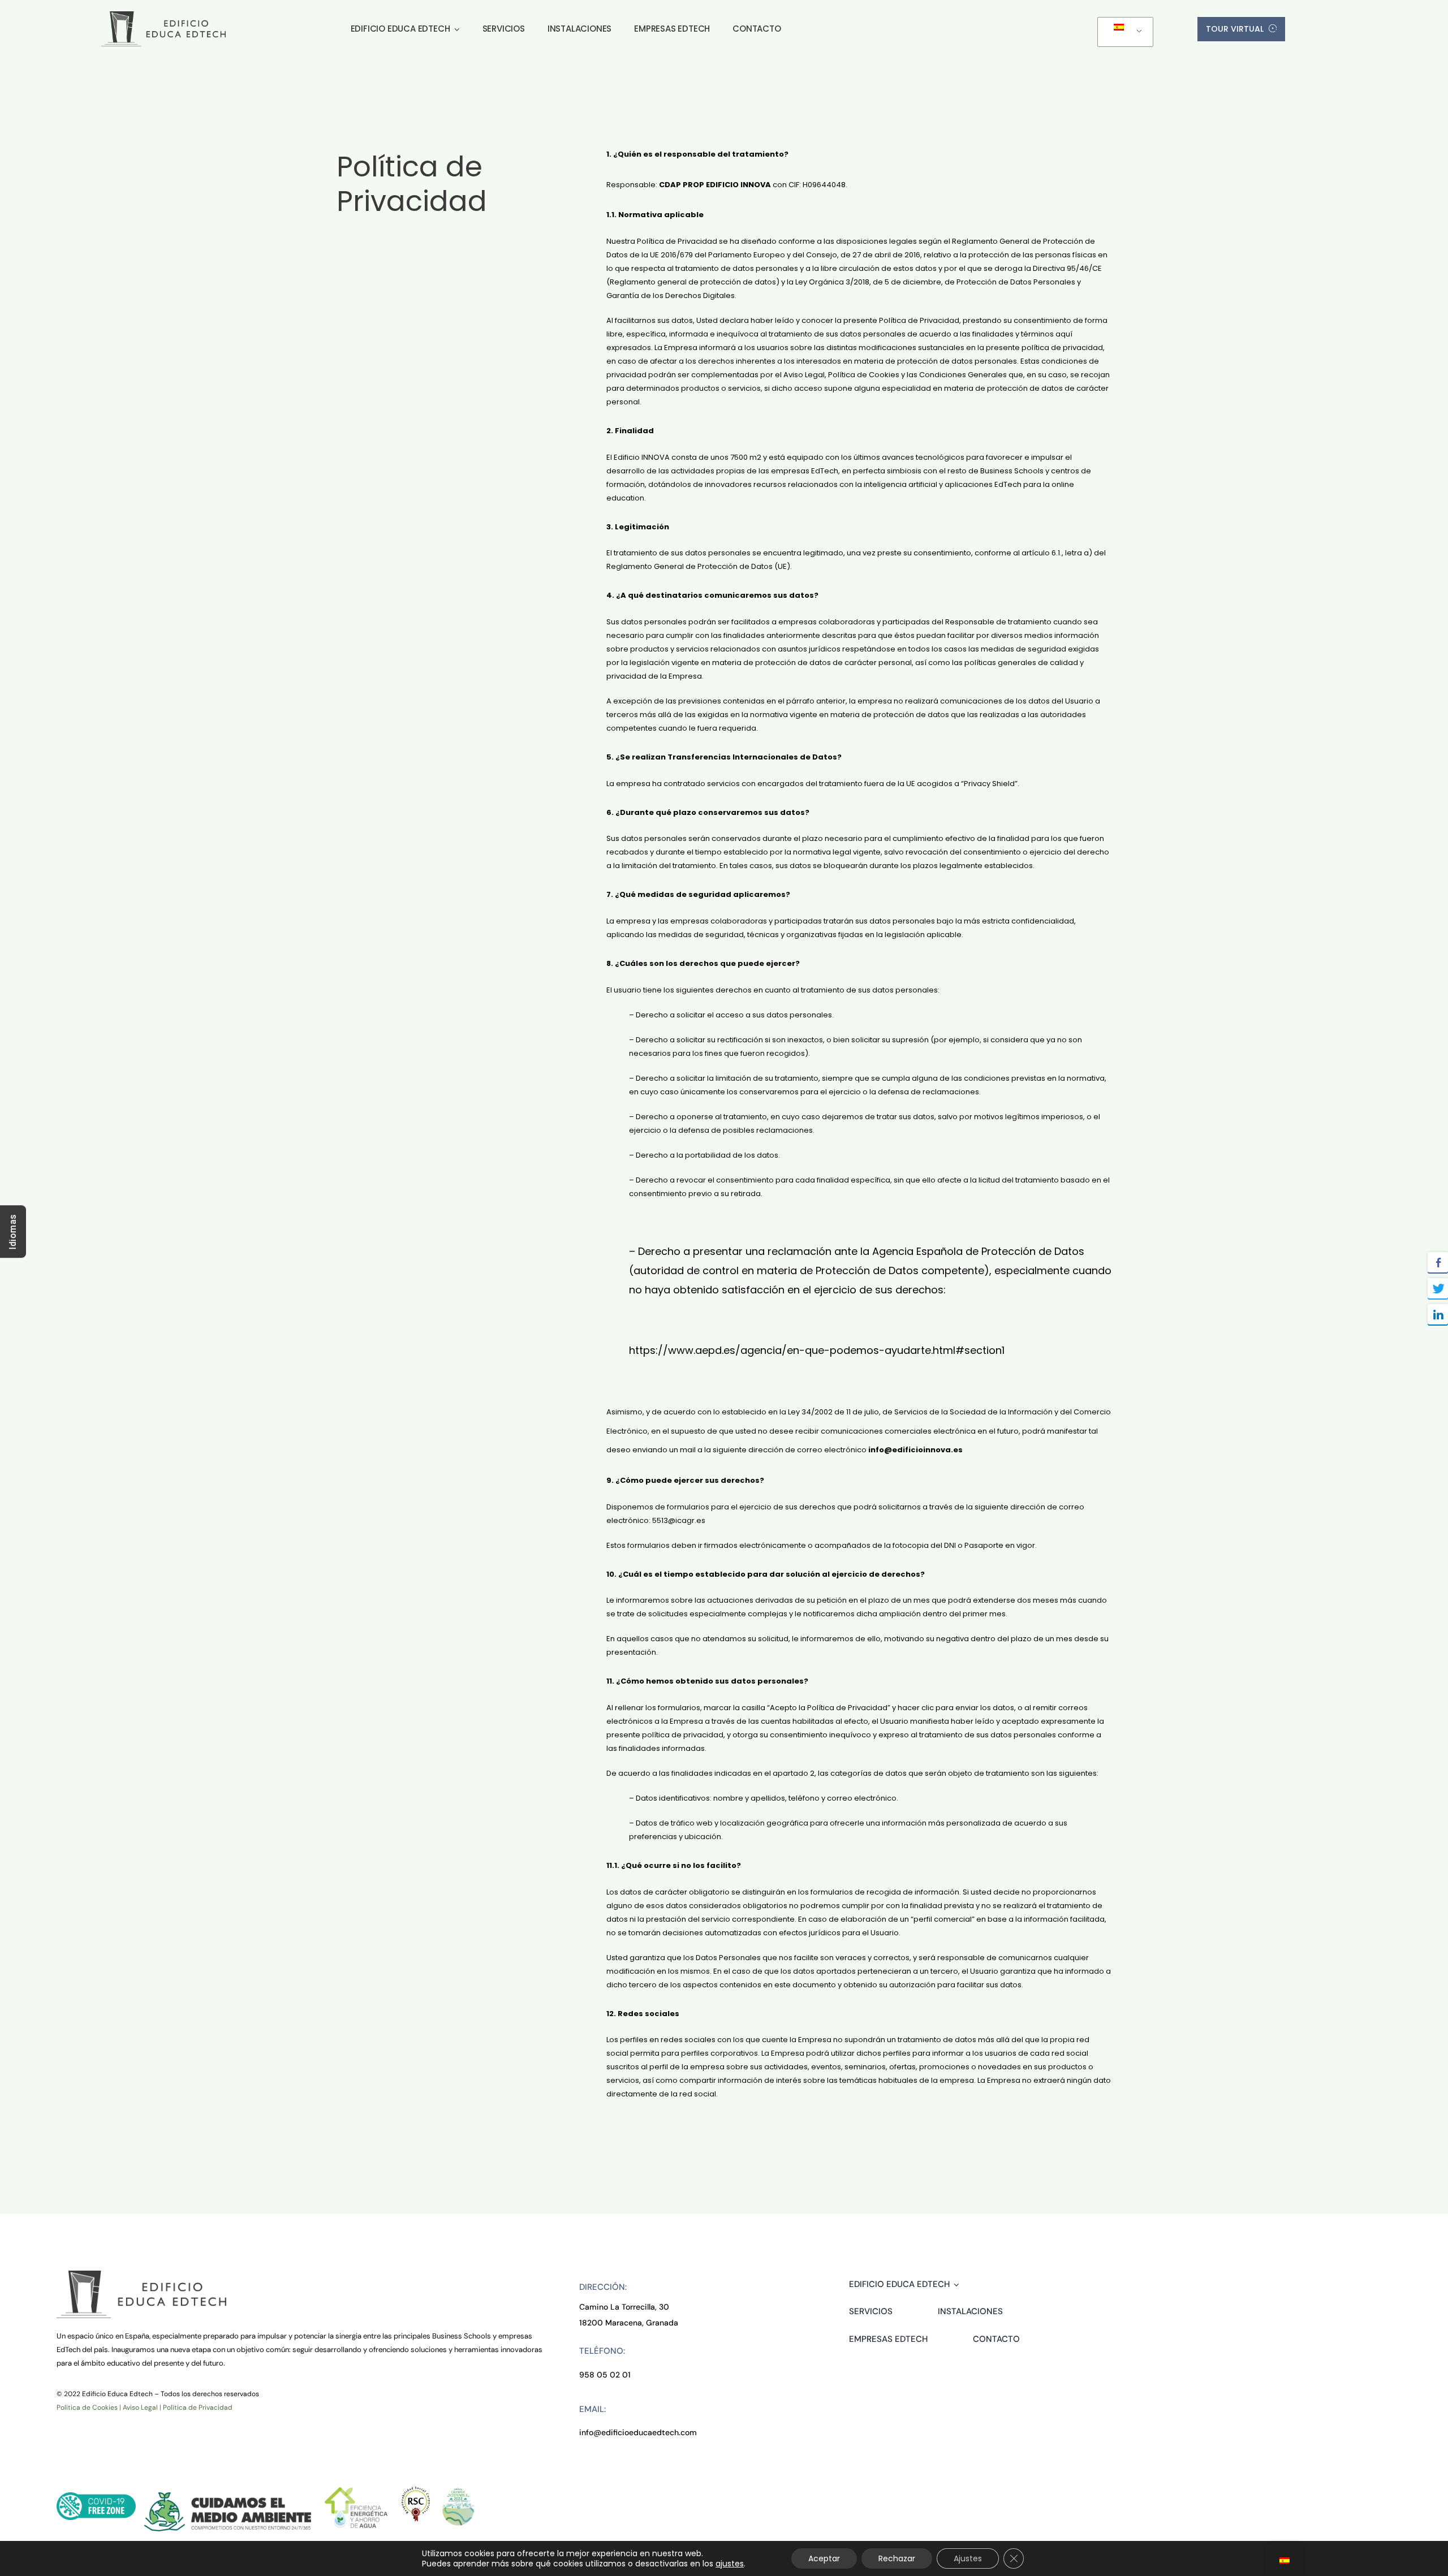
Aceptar (824, 2558)
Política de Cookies (87, 2407)
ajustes (730, 2564)
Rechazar (897, 2558)
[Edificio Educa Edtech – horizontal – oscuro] (163, 16)
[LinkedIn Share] (1438, 1314)
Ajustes (968, 2558)
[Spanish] (1123, 32)
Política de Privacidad (198, 2407)
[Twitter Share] (1438, 1288)
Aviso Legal (140, 2407)
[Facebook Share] (1438, 1262)
